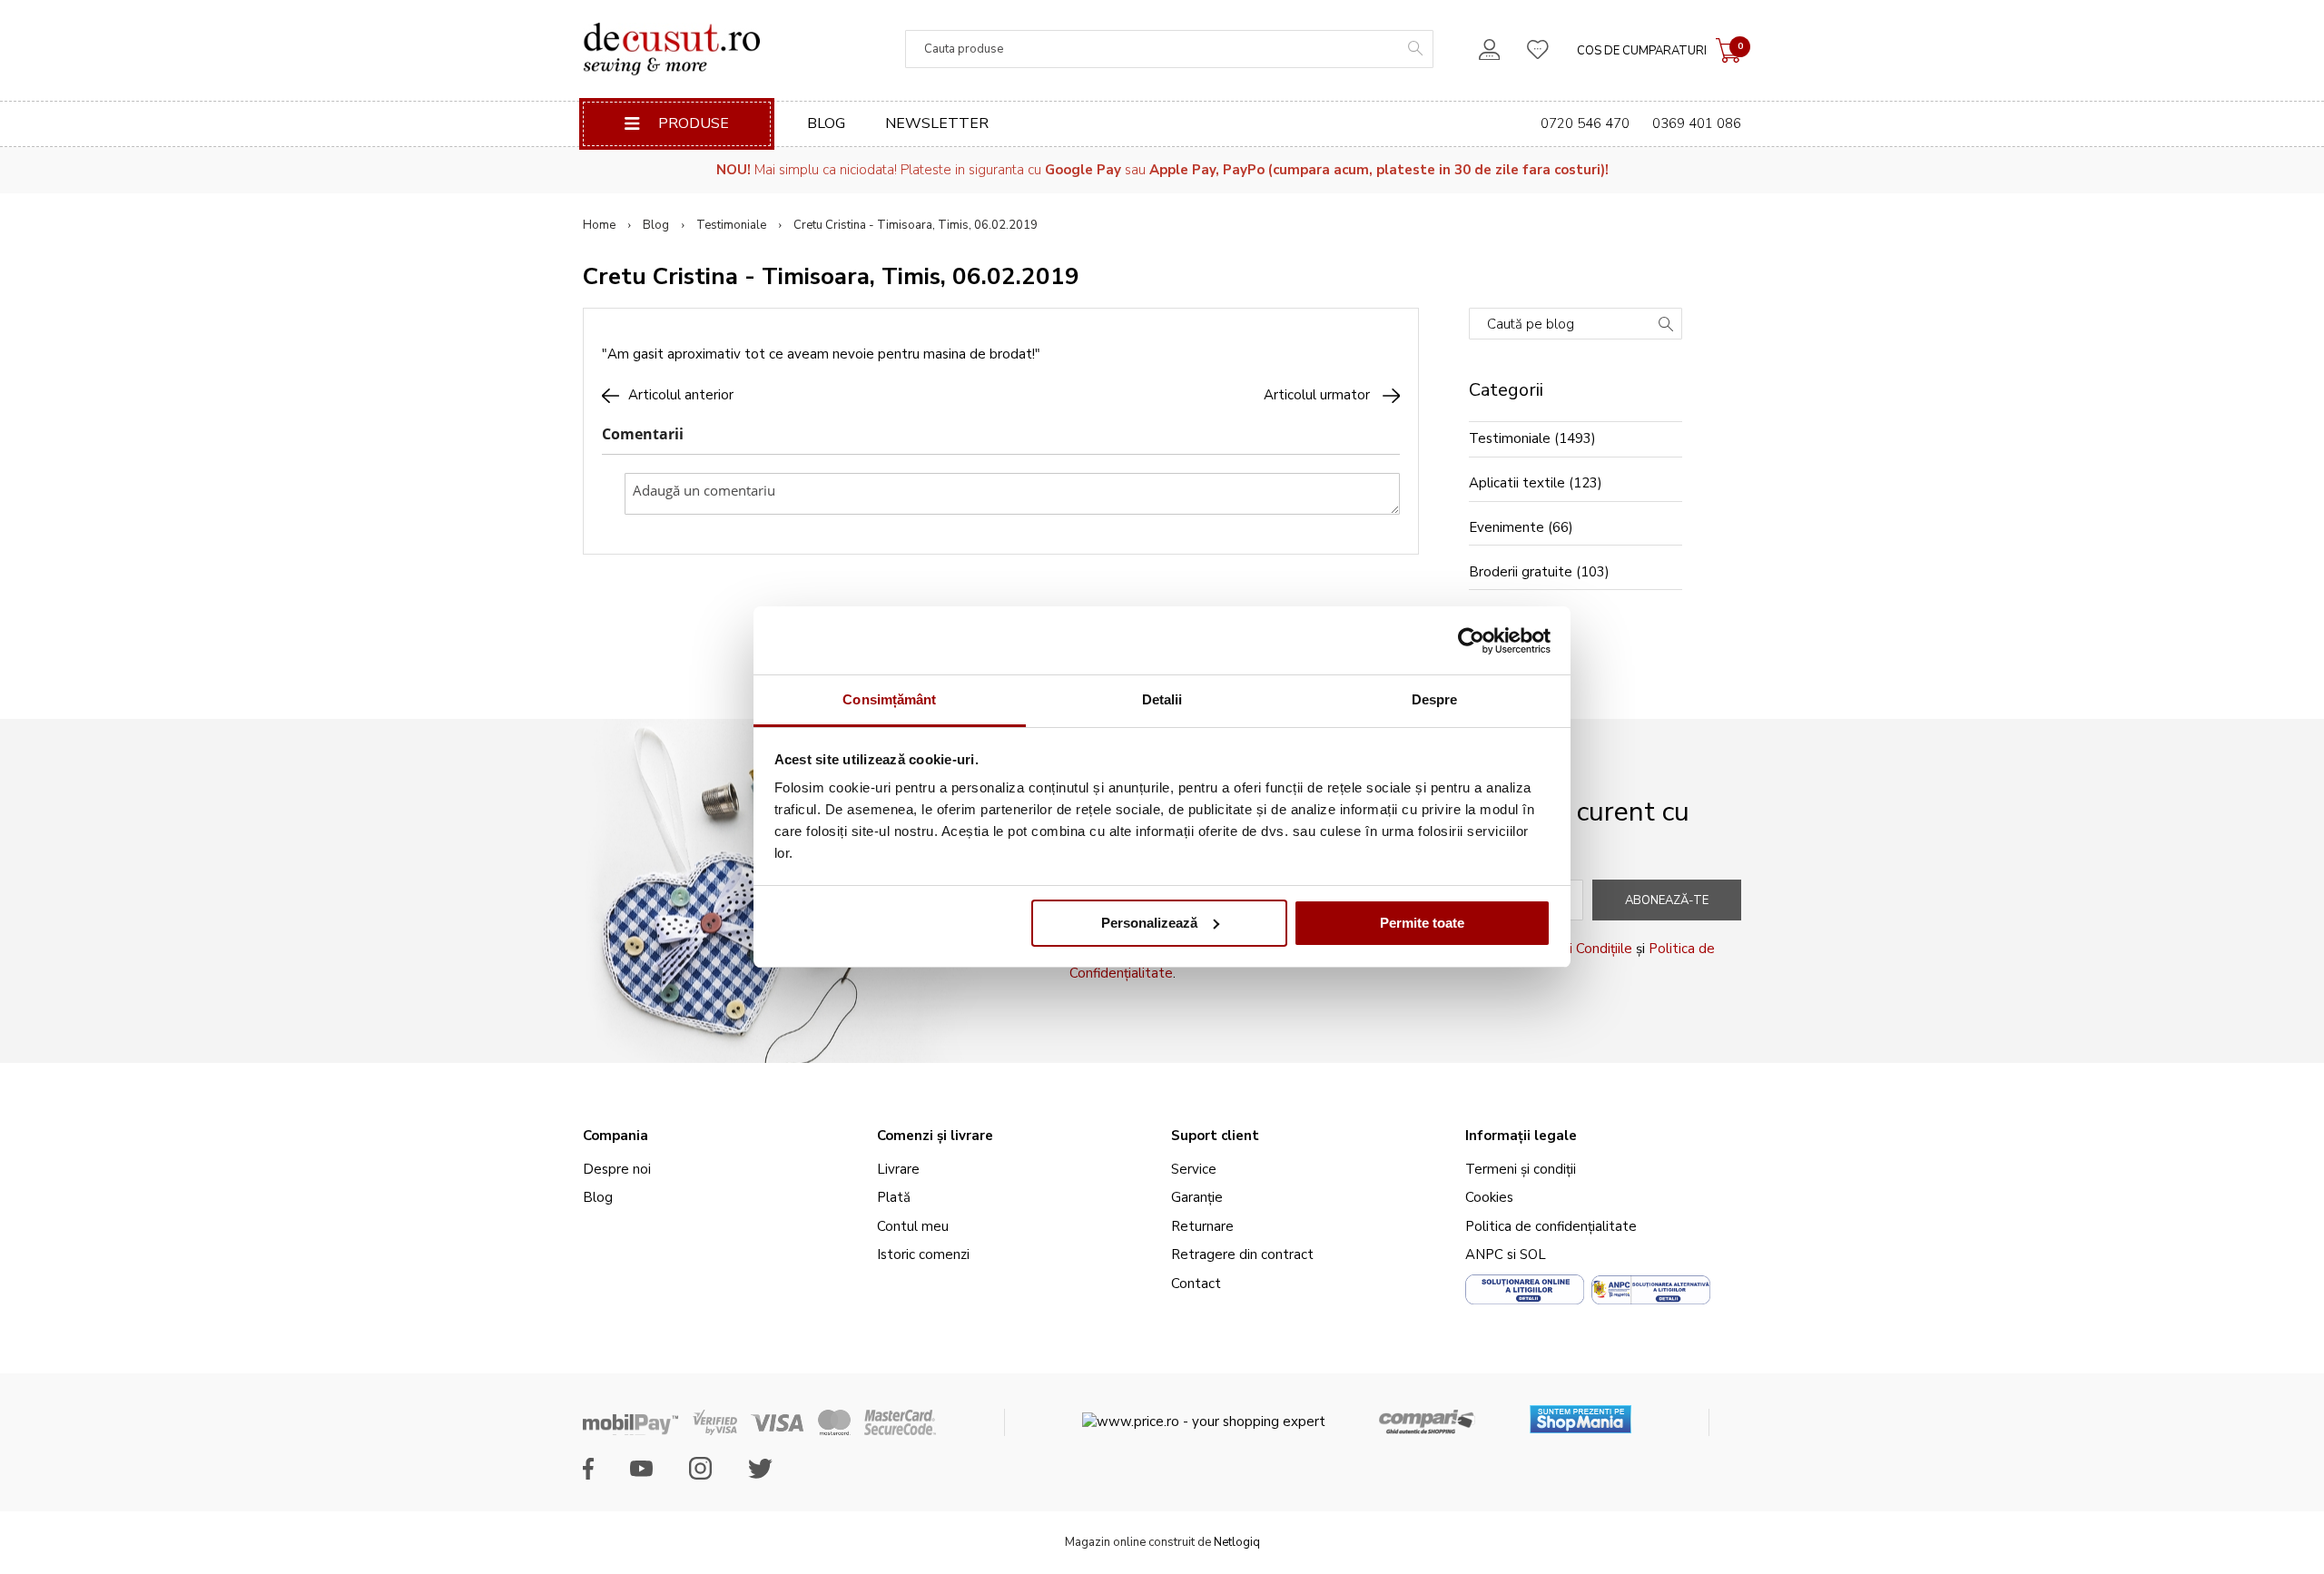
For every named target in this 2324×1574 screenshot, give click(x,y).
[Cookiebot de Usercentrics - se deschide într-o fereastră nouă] (1471, 641)
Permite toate (1422, 923)
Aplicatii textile (1517, 483)
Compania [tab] (615, 1136)
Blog (826, 123)
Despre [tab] (1435, 699)
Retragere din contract (1242, 1254)
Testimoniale (731, 225)
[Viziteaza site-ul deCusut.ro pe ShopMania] (1581, 1413)
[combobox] (1169, 49)
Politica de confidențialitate (1551, 1226)
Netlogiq (1237, 1542)
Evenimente (1507, 527)
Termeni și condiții (1521, 1169)
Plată (894, 1197)
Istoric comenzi (923, 1254)
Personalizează (1149, 923)
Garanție (1197, 1197)
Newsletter (937, 123)
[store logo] (671, 49)
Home (599, 225)
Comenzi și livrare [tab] (935, 1136)
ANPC (1484, 1254)
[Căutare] (1666, 326)
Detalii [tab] (1162, 699)
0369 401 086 (1697, 123)
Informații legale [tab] (1521, 1136)
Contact (1196, 1284)
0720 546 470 (1585, 123)
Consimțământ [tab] (889, 699)
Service (1194, 1169)
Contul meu (913, 1226)
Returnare (1202, 1226)
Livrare (898, 1169)
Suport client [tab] (1215, 1136)
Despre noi (617, 1169)
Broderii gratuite (1521, 572)
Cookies (1489, 1197)
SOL (1533, 1254)
